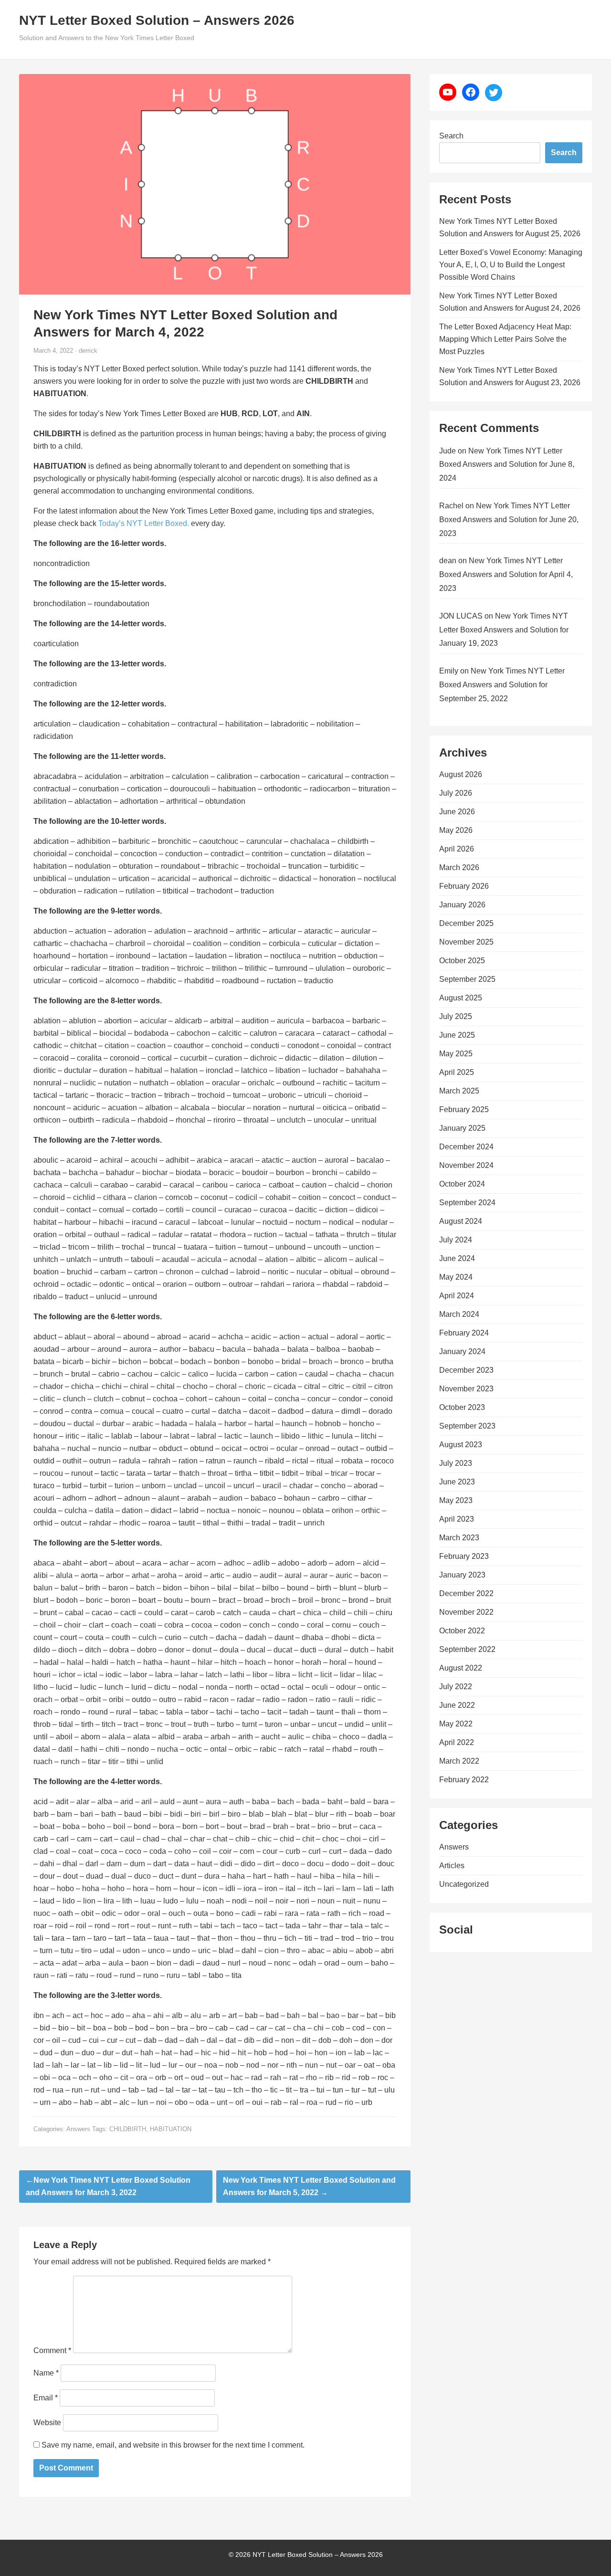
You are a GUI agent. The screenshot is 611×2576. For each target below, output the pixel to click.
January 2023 (462, 1575)
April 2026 (457, 849)
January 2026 (462, 905)
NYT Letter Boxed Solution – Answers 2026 (157, 20)
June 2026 (457, 812)
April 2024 (457, 1296)
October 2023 (462, 1407)
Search (451, 136)
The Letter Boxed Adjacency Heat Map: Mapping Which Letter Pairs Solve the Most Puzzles (505, 339)
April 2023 (457, 1519)
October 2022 (462, 1631)
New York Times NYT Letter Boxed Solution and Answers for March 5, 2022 (309, 2186)
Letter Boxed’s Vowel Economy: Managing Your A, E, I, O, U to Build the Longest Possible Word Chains (511, 265)
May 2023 (456, 1500)
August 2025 (461, 998)
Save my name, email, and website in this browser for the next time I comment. (173, 2445)
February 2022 (464, 1780)
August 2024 (461, 1221)
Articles (452, 1866)
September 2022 (467, 1649)
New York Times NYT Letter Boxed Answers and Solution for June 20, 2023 (509, 520)
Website (47, 2423)
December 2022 (466, 1593)
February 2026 (464, 886)
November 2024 (466, 1165)
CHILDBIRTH (128, 2129)
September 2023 (467, 1426)
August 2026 (461, 774)
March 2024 (459, 1314)
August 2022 (461, 1668)
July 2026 (456, 793)
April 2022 (457, 1742)
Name (46, 2373)
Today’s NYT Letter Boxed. (144, 523)
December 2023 (466, 1370)
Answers (78, 2129)
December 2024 (466, 1147)
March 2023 (459, 1538)
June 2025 (457, 1035)
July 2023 (456, 1463)
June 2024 (457, 1258)
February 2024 (464, 1333)
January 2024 (462, 1351)
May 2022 (456, 1724)
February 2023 (464, 1556)
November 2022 (466, 1612)
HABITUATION (171, 2129)
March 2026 (459, 867)
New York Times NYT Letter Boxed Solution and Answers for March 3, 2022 (108, 2186)
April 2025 (457, 1072)
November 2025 (466, 942)
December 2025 (466, 923)
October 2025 (462, 961)
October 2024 (462, 1184)
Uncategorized (464, 1884)
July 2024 (456, 1240)
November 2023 (466, 1389)
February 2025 (464, 1109)
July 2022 (456, 1687)
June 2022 (457, 1705)
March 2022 (459, 1761)
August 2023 (461, 1445)
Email (46, 2398)
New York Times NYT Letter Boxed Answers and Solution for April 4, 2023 (506, 574)
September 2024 (467, 1203)
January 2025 (462, 1128)
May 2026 (456, 830)
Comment (52, 2350)
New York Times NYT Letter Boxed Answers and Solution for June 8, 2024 (507, 465)
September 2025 (467, 979)
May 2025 (456, 1054)
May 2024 (456, 1277)
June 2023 (457, 1482)
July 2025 (456, 1016)
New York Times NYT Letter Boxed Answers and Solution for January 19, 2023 (504, 630)
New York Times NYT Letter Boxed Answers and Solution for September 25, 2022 (502, 685)
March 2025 (459, 1091)
